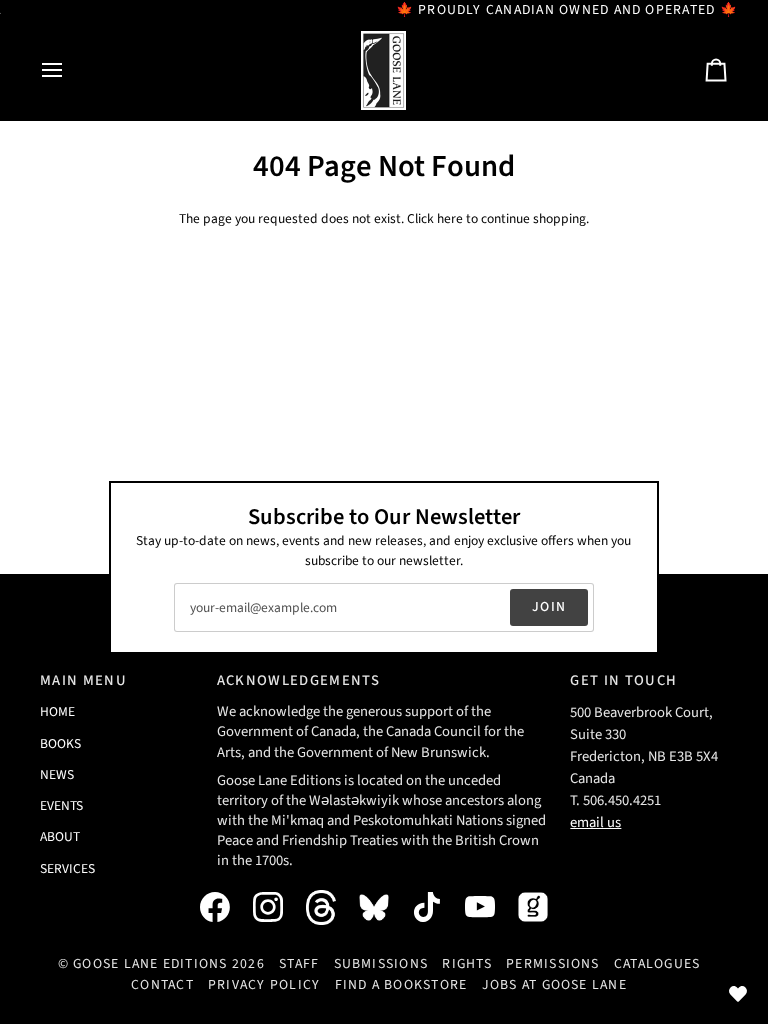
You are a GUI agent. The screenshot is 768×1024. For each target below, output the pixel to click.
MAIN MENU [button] (83, 680)
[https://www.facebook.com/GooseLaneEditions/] (225, 907)
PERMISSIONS (553, 964)
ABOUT (60, 836)
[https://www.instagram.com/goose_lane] (278, 907)
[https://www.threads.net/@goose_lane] (331, 907)
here (450, 218)
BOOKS (60, 743)
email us (595, 822)
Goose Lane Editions (150, 964)
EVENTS (61, 805)
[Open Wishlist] (738, 994)
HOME (57, 711)
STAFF (299, 964)
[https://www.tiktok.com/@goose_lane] (437, 907)
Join (549, 607)
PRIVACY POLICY (264, 985)
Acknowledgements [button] (298, 680)
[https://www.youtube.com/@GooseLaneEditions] (490, 907)
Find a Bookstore (401, 985)
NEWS (57, 774)
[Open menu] (70, 70)
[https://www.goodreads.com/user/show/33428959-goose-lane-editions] (543, 907)
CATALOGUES (657, 964)
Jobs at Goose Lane (554, 985)
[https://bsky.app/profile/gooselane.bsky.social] (384, 907)
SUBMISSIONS (381, 964)
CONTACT (162, 985)
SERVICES (67, 868)
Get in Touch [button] (623, 680)
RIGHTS (466, 964)
